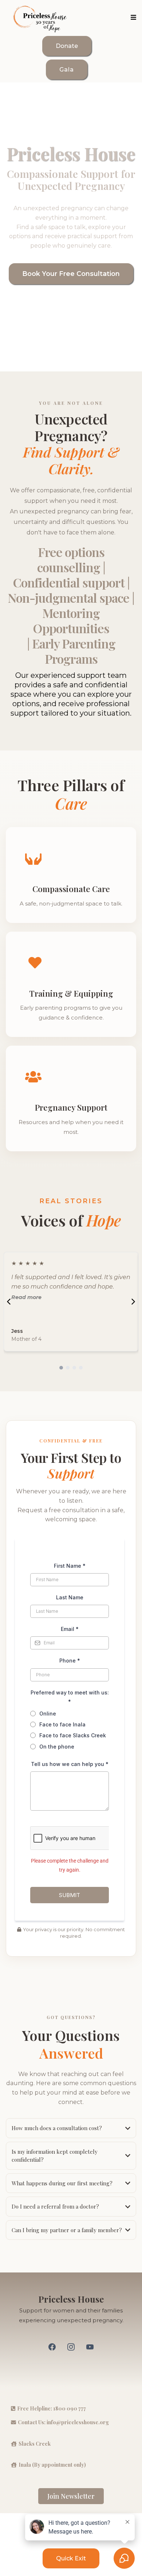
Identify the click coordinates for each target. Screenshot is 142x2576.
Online (48, 1714)
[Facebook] (52, 2347)
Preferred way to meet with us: (70, 1697)
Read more (26, 1297)
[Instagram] (71, 2347)
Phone (70, 1661)
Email (70, 1629)
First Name (70, 1566)
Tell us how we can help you (70, 1764)
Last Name (70, 1597)
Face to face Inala (62, 1724)
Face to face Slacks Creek (73, 1735)
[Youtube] (90, 2347)
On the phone (57, 1747)
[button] (132, 18)
